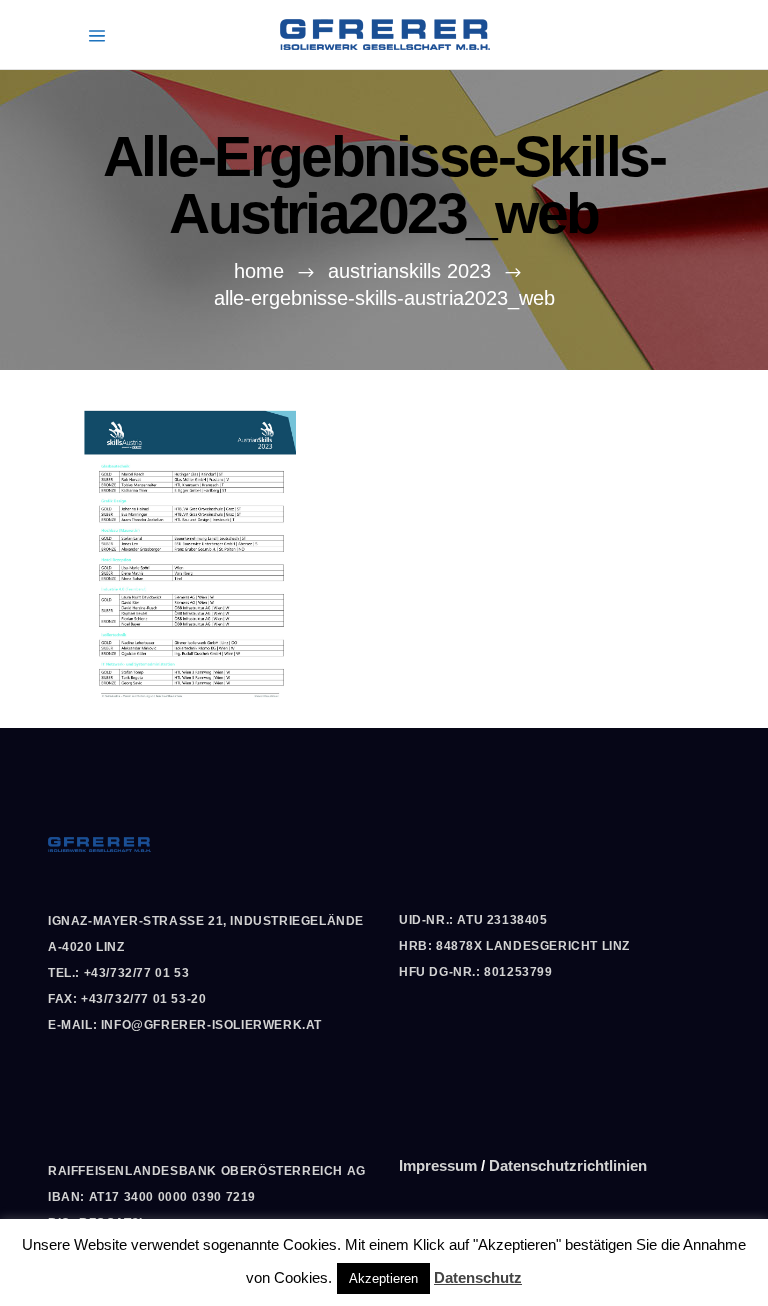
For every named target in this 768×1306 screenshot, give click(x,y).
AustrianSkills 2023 (409, 271)
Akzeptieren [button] (383, 1278)
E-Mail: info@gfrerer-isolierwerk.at (185, 1025)
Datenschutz (478, 1277)
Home (259, 271)
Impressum (438, 1165)
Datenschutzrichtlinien (568, 1165)
